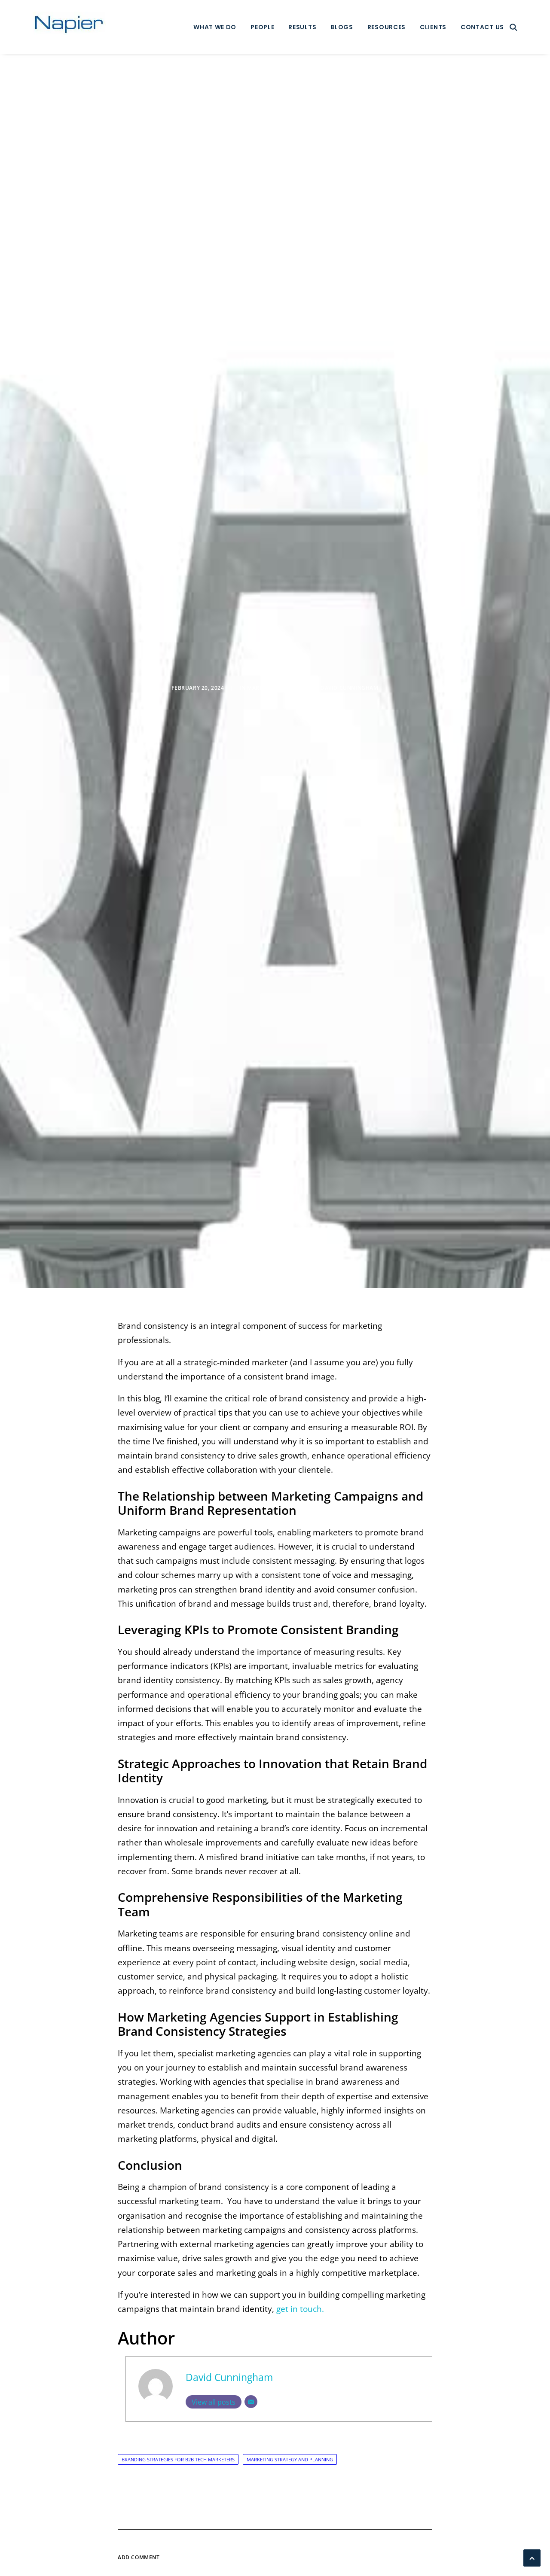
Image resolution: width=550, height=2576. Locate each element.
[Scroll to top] (532, 2557)
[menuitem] (215, 27)
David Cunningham (350, 688)
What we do (215, 27)
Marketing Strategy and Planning (290, 2459)
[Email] (251, 2402)
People (262, 27)
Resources (387, 27)
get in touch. (300, 2309)
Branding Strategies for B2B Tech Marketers (178, 2459)
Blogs (342, 27)
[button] (513, 27)
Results (302, 27)
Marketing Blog (272, 688)
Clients (433, 27)
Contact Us (482, 27)
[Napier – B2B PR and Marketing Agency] (69, 27)
